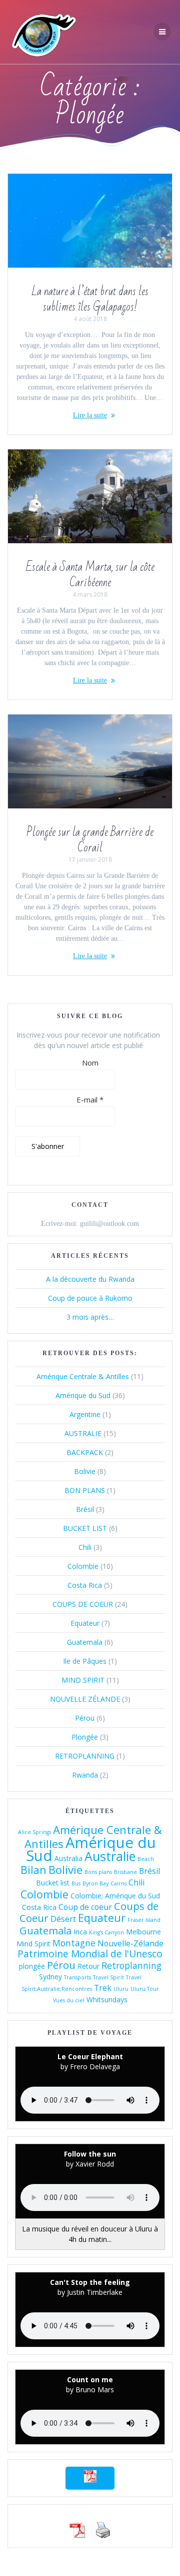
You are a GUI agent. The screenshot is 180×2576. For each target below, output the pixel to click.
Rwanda (85, 1775)
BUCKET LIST (85, 1528)
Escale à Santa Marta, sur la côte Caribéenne (90, 575)
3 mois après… (90, 1317)
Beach (146, 1859)
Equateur (85, 1623)
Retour (88, 1966)
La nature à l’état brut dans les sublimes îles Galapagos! (90, 300)
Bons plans (98, 1872)
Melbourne (143, 1932)
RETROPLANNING (85, 1756)
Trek (103, 1988)
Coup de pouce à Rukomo (90, 1298)
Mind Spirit (33, 1944)
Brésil (85, 1509)
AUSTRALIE (83, 1433)
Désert (63, 1919)
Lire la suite (90, 415)
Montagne (74, 1943)
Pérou (85, 1718)
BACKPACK (85, 1452)
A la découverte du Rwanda (90, 1279)
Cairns (118, 1883)
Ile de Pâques (85, 1661)
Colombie (83, 1566)
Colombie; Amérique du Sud (115, 1896)
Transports (77, 1977)
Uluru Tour (145, 1989)
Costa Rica (85, 1585)
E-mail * (90, 1100)
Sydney (50, 1977)
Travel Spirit (108, 1977)
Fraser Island (144, 1920)
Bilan (33, 1870)
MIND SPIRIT (83, 1680)
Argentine (85, 1414)
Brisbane (125, 1872)
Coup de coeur (85, 1907)
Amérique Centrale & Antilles (83, 1376)
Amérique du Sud (83, 1395)
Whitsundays (107, 2000)
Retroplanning (131, 1965)
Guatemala (85, 1642)
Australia (68, 1858)
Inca (80, 1932)
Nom (90, 1063)
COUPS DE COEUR (83, 1604)
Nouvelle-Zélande (130, 1943)
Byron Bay (95, 1883)
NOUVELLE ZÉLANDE (85, 1699)
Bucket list (53, 1883)
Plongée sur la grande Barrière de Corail (90, 840)
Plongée (85, 1737)
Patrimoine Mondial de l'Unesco (90, 1954)
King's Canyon (106, 1932)
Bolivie (85, 1471)
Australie (110, 1856)
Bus (76, 1883)
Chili (85, 1547)
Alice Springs (34, 1832)
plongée (32, 1966)
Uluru (121, 1989)
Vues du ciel (69, 2000)
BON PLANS (85, 1490)
